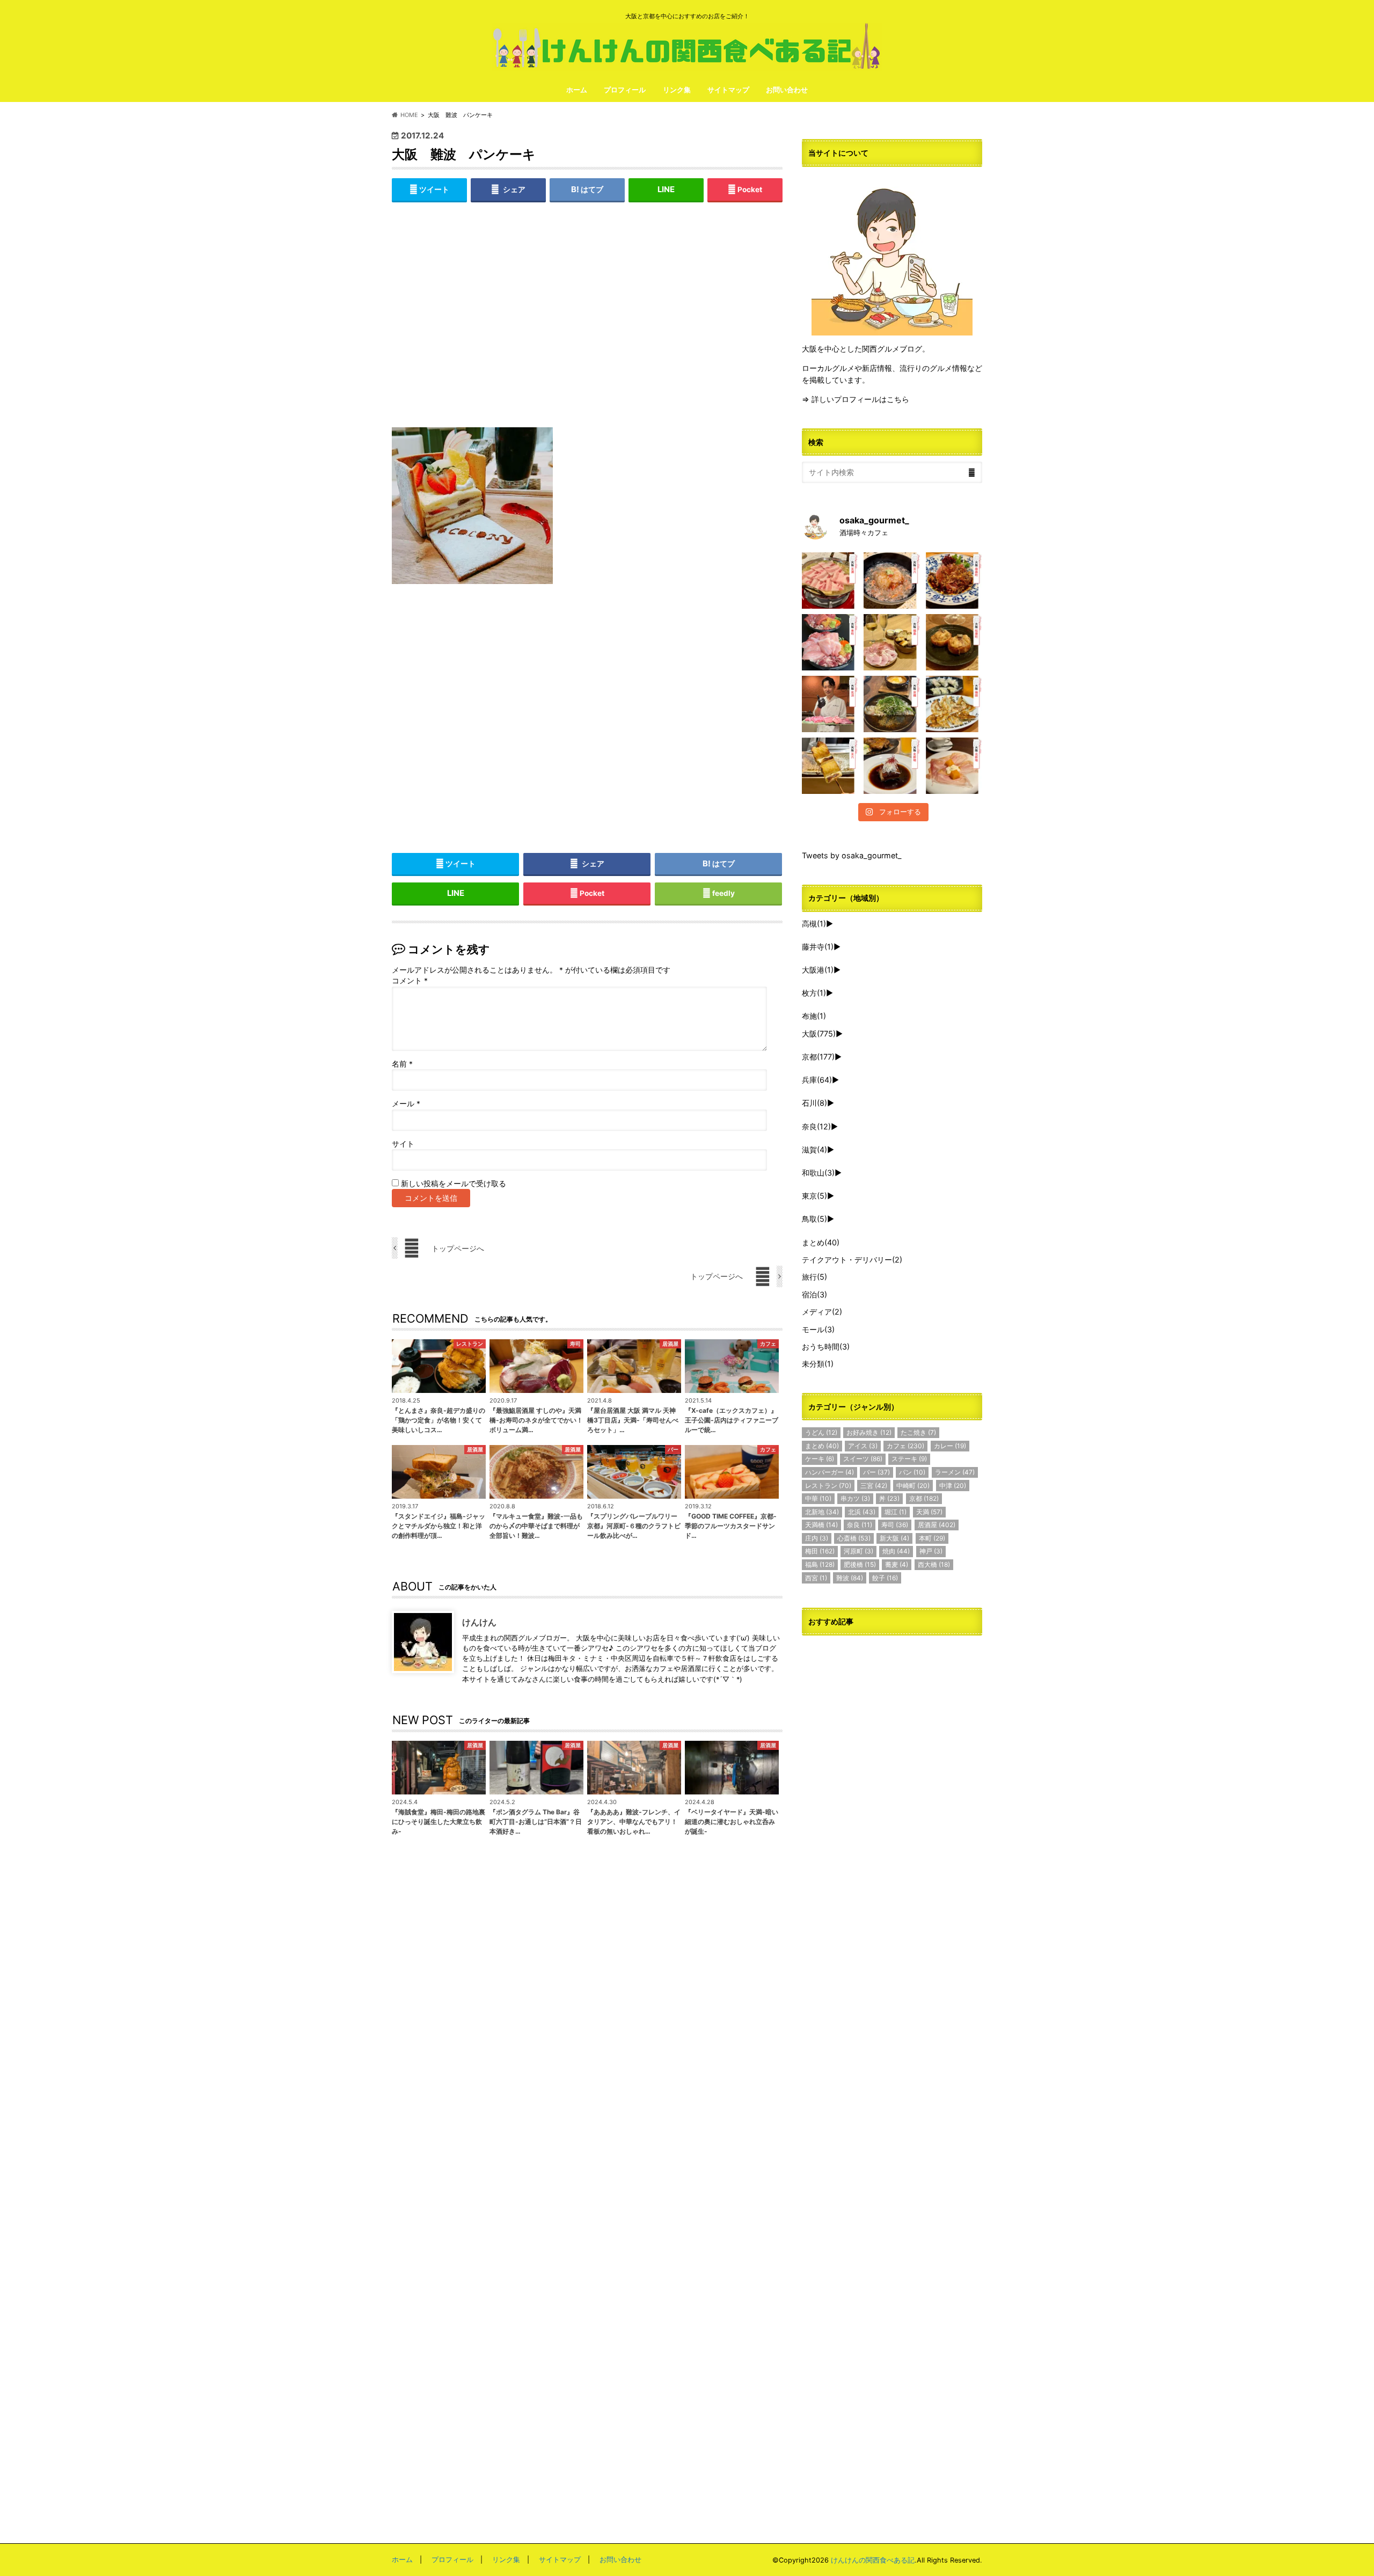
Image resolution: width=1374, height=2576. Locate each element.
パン (912, 1472)
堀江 (896, 1512)
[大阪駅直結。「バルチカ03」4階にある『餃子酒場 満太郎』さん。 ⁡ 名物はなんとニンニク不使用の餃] (954, 704)
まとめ (821, 1242)
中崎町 (913, 1486)
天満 (929, 1512)
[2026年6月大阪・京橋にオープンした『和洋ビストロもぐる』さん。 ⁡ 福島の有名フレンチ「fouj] (892, 704)
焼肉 (896, 1551)
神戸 (931, 1551)
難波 (850, 1578)
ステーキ (909, 1459)
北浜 (862, 1512)
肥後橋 (860, 1564)
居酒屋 (937, 1525)
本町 (932, 1538)
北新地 (822, 1512)
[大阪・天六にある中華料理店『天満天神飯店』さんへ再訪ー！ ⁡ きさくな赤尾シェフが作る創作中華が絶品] (954, 581)
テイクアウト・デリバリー (852, 1260)
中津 (953, 1486)
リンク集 (677, 90)
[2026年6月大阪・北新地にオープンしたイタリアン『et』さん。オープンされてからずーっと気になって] (954, 766)
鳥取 (814, 1219)
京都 (818, 1057)
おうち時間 (826, 1347)
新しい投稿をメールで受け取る (454, 1184)
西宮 (816, 1578)
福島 (820, 1564)
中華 (818, 1498)
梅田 (820, 1551)
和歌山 (818, 1173)
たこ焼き (918, 1432)
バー (876, 1472)
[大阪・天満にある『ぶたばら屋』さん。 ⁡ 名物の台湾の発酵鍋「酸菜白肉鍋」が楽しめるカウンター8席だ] (830, 581)
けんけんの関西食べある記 (873, 2560)
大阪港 (818, 970)
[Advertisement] (587, 323)
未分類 (818, 1364)
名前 (402, 1064)
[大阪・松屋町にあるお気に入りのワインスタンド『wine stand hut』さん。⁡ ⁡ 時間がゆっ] (954, 642)
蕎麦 (897, 1564)
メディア (822, 1312)
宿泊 (814, 1294)
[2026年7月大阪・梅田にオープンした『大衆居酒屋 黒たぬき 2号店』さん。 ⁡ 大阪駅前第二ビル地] (892, 766)
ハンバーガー (829, 1472)
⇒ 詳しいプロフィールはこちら (856, 399)
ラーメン (955, 1472)
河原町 (858, 1551)
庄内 (817, 1538)
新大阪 (894, 1538)
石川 (814, 1103)
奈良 (816, 1126)
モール (818, 1329)
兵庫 (817, 1080)
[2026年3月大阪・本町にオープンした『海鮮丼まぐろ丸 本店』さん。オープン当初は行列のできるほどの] (830, 642)
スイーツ (863, 1459)
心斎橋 (854, 1538)
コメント (410, 981)
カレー (950, 1446)
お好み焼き (869, 1432)
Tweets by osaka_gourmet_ (852, 855)
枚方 (814, 993)
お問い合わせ (787, 90)
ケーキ (820, 1459)
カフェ (905, 1446)
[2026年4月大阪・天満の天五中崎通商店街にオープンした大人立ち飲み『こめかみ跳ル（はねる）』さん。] (892, 581)
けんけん (479, 1622)
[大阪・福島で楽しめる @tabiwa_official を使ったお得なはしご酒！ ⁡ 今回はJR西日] (892, 642)
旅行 (814, 1277)
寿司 (895, 1525)
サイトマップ (728, 90)
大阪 (819, 1034)
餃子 (885, 1578)
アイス (863, 1446)
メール (406, 1104)
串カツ (855, 1498)
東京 (814, 1196)
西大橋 (934, 1564)
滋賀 (814, 1150)
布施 (814, 1016)
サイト (403, 1144)
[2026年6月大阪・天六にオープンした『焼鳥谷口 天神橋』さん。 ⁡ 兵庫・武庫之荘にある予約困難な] (830, 766)
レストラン (828, 1486)
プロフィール (625, 90)
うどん (821, 1432)
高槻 (814, 924)
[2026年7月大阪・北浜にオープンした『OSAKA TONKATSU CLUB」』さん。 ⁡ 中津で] (830, 704)
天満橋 (821, 1525)
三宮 (874, 1486)
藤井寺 (818, 947)
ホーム (577, 90)
